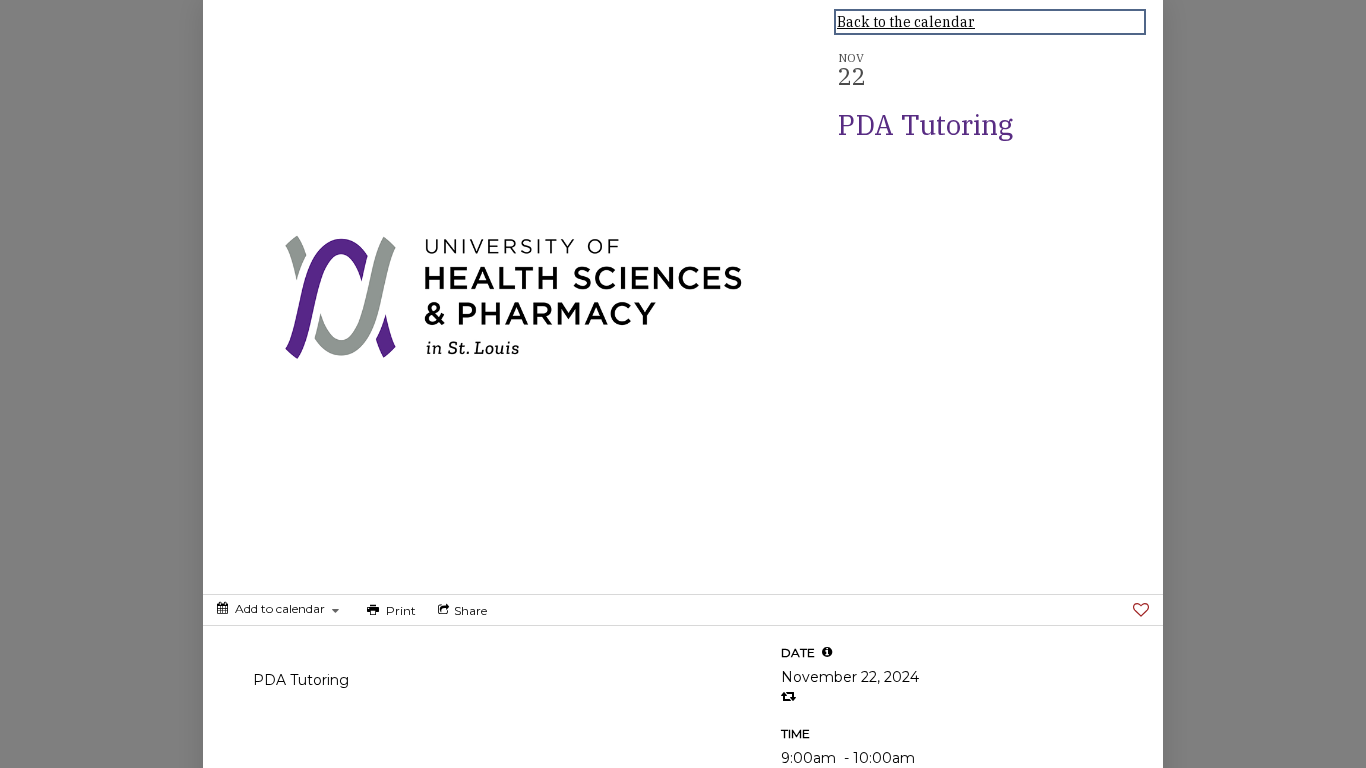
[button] (827, 652)
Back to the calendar (906, 22)
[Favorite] (1141, 610)
